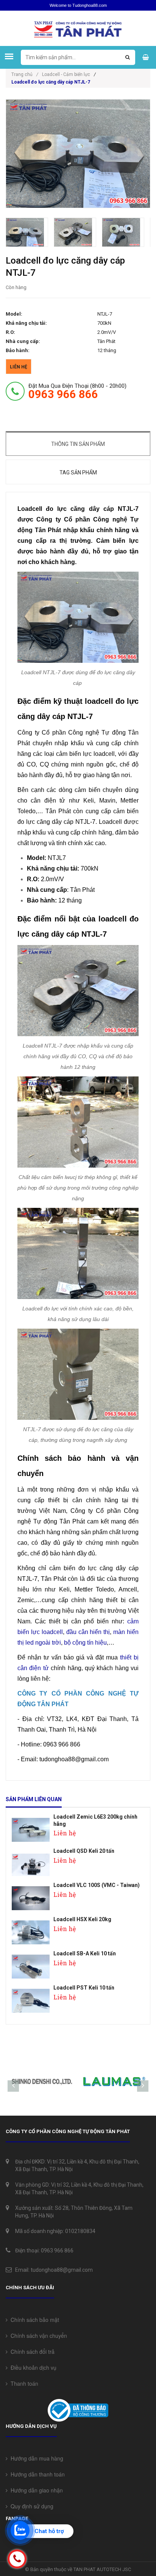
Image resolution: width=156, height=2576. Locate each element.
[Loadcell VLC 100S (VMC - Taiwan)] (31, 1896)
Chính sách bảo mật (33, 2320)
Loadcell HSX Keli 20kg (82, 1919)
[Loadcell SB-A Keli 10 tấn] (31, 1964)
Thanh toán (23, 2383)
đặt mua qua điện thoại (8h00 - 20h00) (77, 391)
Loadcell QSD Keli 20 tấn (84, 1851)
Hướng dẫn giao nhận (35, 2490)
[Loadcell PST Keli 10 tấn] (31, 1998)
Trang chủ (25, 74)
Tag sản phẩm (78, 473)
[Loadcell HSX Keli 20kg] (31, 1930)
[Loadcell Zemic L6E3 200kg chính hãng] (31, 1828)
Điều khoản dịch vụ (32, 2367)
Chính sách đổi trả (31, 2352)
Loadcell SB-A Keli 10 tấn (85, 1953)
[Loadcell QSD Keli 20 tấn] (31, 1862)
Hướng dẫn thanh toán (36, 2474)
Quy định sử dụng (30, 2506)
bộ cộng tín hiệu (85, 1643)
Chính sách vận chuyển (37, 2336)
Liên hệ (19, 367)
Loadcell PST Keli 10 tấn (84, 1988)
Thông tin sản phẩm (78, 444)
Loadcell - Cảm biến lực (66, 74)
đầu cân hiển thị (88, 1632)
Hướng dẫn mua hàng (35, 2458)
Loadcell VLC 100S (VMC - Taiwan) (97, 1885)
